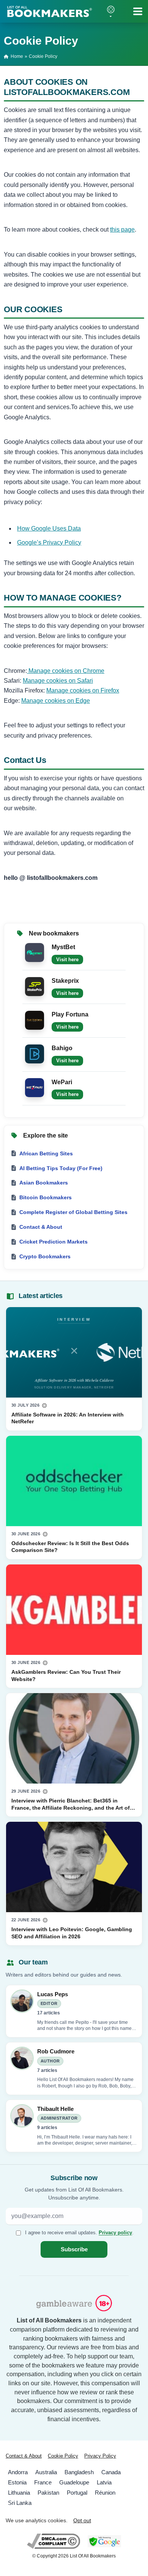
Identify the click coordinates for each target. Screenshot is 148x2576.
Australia (46, 2472)
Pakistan (48, 2493)
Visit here (67, 960)
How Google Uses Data (49, 528)
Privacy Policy (100, 2456)
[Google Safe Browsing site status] (104, 2541)
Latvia (104, 2482)
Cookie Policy (63, 2456)
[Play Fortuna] (35, 1019)
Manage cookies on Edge (56, 701)
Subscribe (74, 2249)
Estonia (17, 2482)
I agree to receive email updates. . (79, 2232)
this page (122, 230)
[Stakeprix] (35, 986)
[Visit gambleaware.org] (74, 2304)
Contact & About (24, 2456)
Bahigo (62, 1048)
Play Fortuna (70, 1014)
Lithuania (19, 2493)
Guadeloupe (74, 2482)
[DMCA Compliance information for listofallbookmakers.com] (54, 2541)
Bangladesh (79, 2472)
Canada (111, 2472)
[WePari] (35, 1087)
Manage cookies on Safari (58, 681)
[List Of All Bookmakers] (49, 11)
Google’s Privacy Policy (49, 542)
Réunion (105, 2493)
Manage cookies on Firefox (83, 690)
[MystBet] (35, 952)
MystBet (63, 947)
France (43, 2482)
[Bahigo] (35, 1053)
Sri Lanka (20, 2503)
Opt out (82, 2521)
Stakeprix (65, 981)
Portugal (77, 2493)
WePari (62, 1082)
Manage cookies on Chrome (66, 671)
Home (17, 56)
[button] (111, 11)
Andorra (18, 2472)
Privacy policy (115, 2232)
